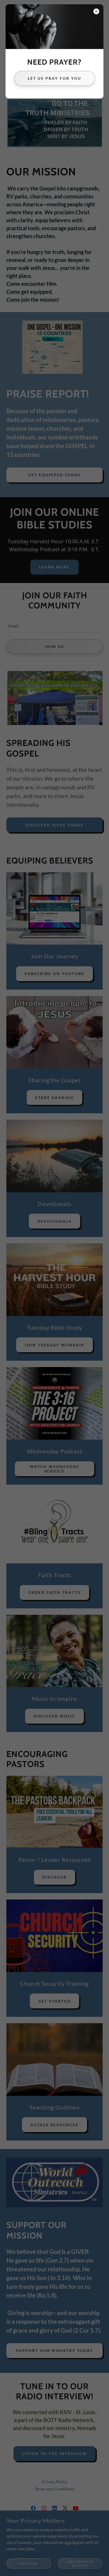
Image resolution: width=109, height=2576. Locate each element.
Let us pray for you (55, 78)
